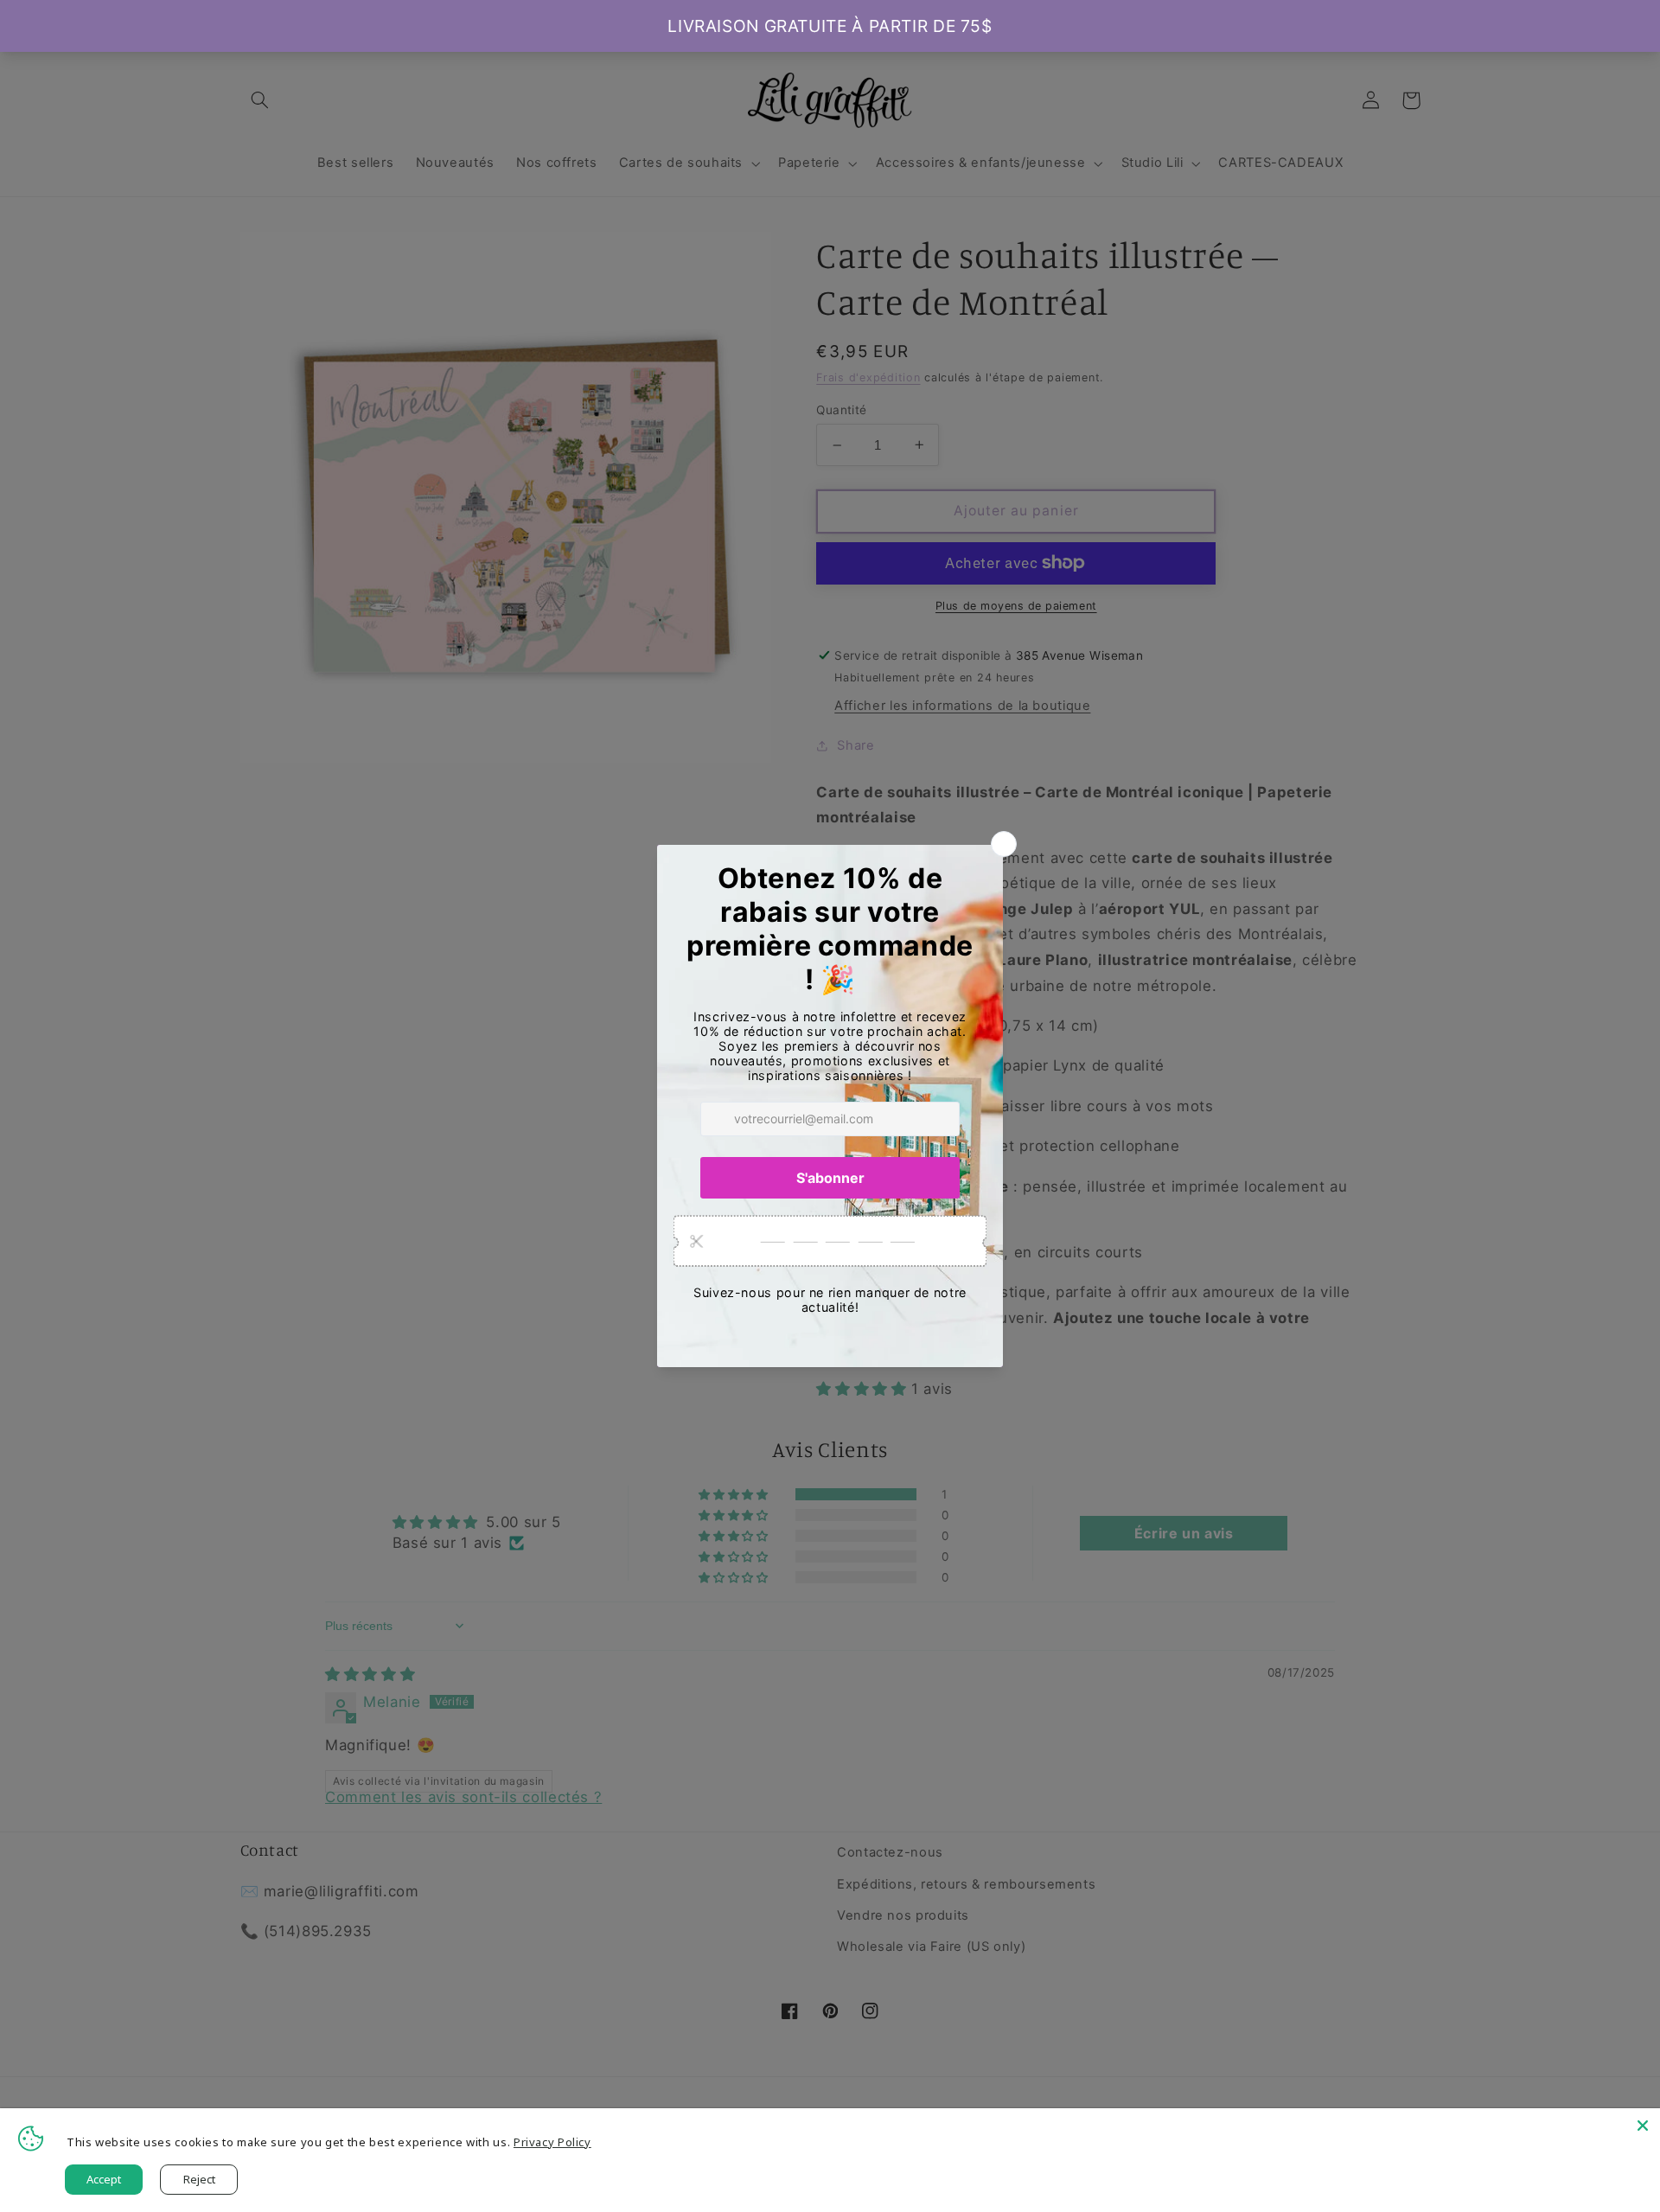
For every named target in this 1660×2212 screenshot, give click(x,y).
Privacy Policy (552, 2142)
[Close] (1643, 2126)
